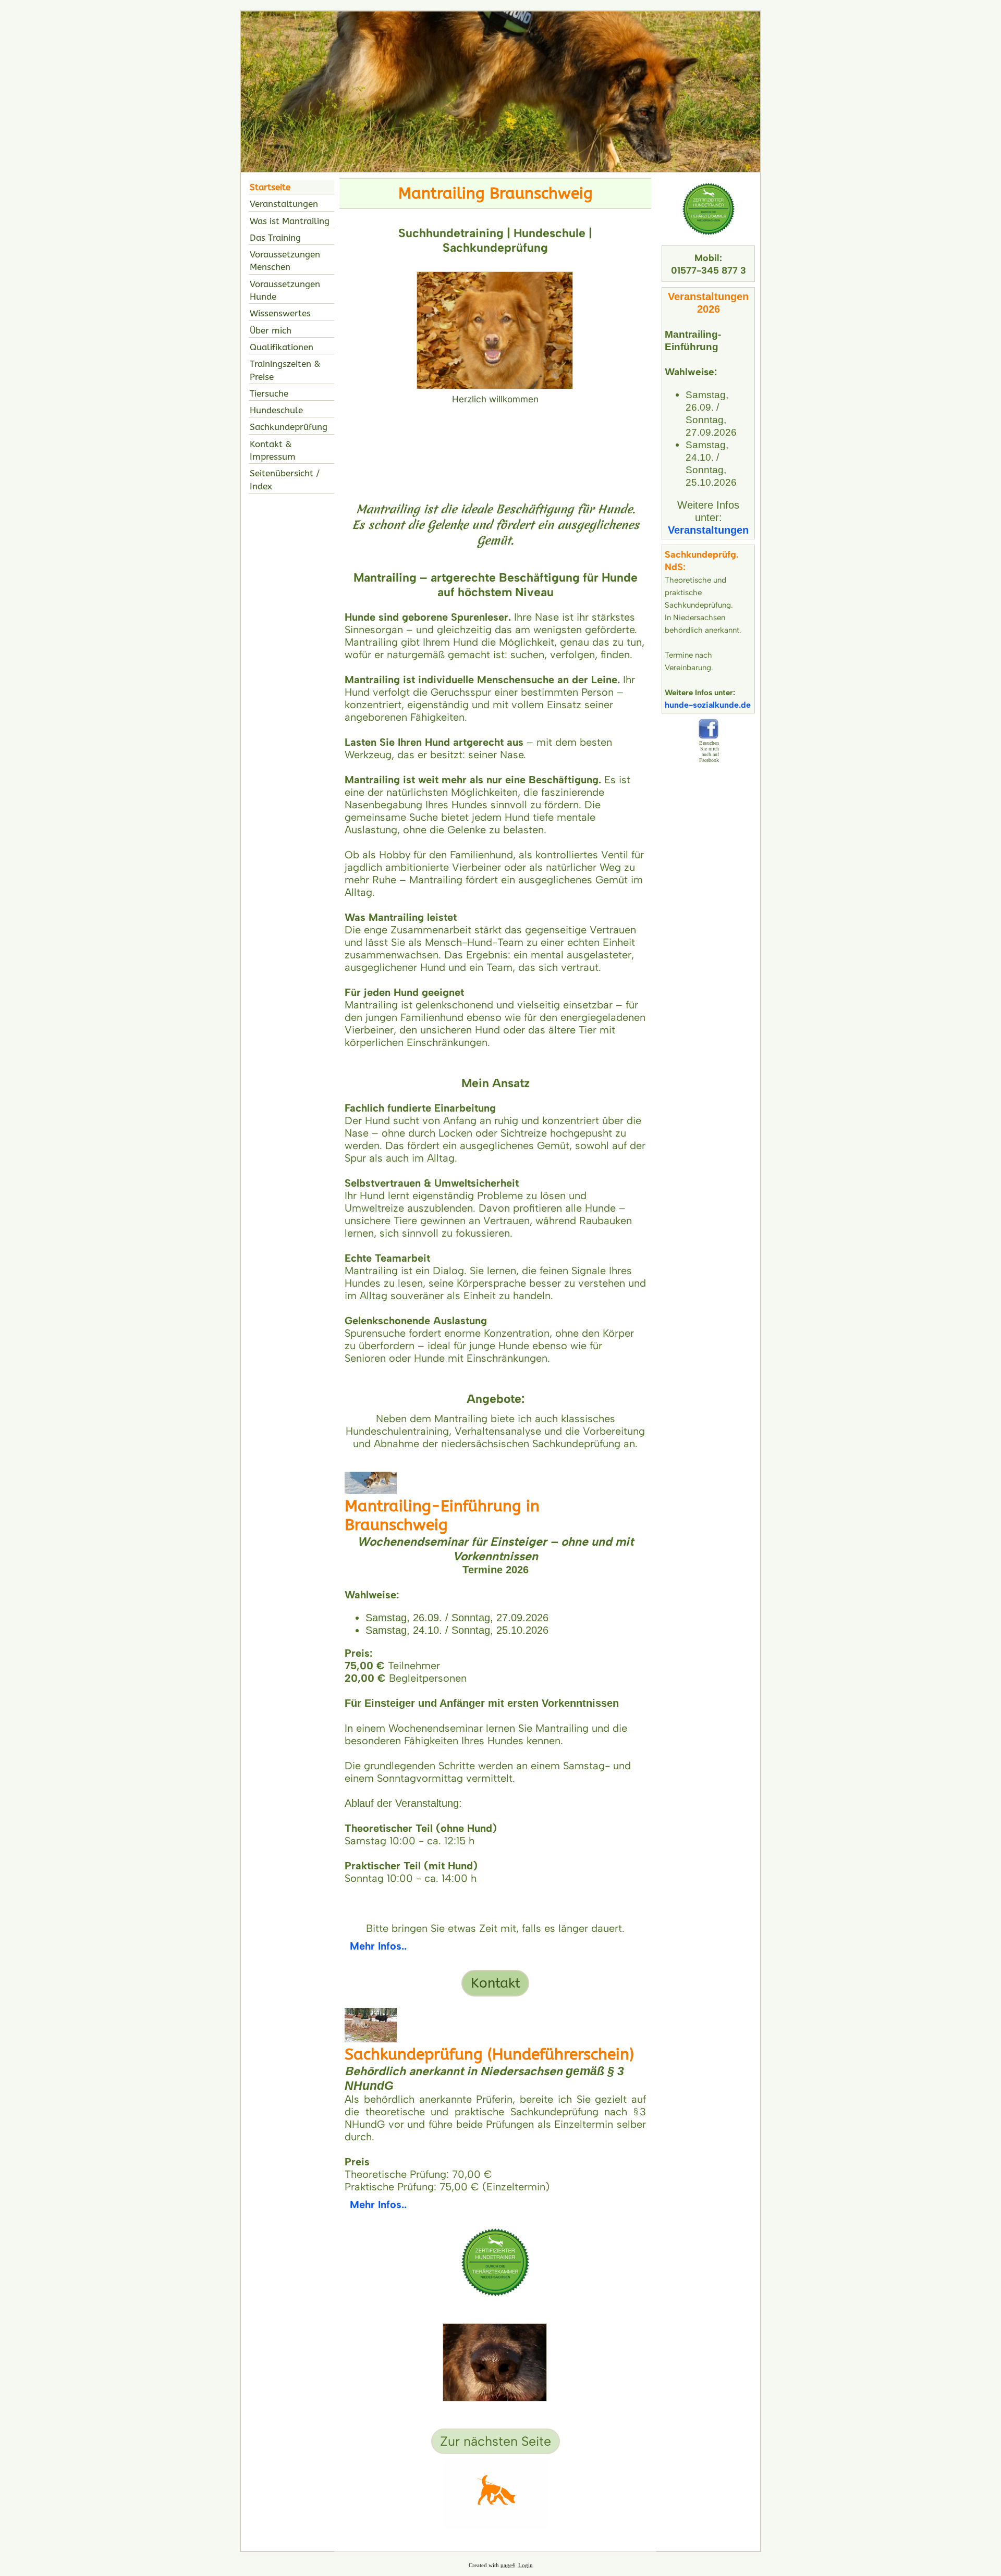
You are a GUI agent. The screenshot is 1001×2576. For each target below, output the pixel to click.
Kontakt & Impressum (273, 450)
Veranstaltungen (284, 204)
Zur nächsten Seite (496, 2441)
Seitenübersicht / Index (285, 479)
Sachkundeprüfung (289, 427)
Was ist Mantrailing (290, 221)
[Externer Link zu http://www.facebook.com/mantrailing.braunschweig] (709, 736)
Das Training (275, 238)
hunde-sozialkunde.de (708, 705)
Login (526, 2565)
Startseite (270, 187)
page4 (508, 2565)
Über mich (271, 330)
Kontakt (496, 1983)
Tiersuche (269, 393)
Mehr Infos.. (378, 1946)
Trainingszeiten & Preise (285, 370)
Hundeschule (276, 410)
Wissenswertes (280, 313)
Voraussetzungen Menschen (285, 261)
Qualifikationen (282, 347)
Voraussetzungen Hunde (285, 290)
